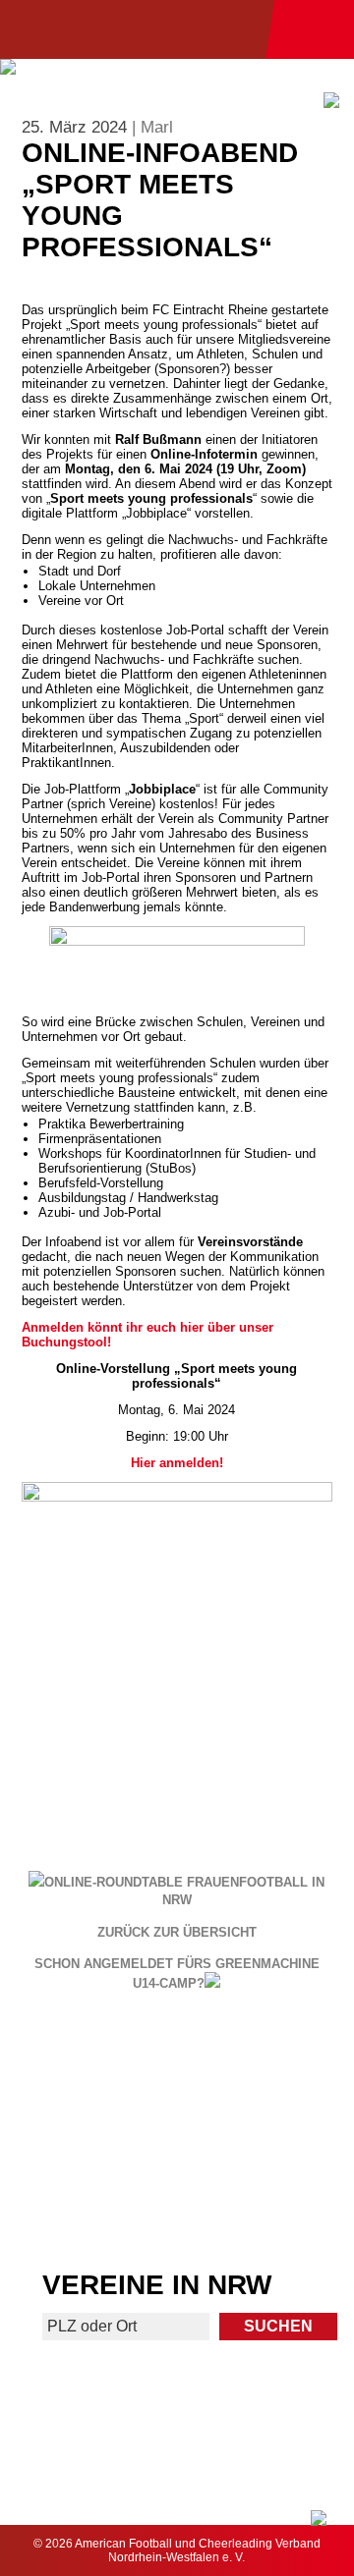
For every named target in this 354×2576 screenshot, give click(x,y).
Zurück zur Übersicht (177, 1933)
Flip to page (267, 2063)
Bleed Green (267, 2135)
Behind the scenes (267, 2206)
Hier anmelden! (177, 1463)
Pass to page (87, 2072)
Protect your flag (87, 2135)
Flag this (87, 2206)
